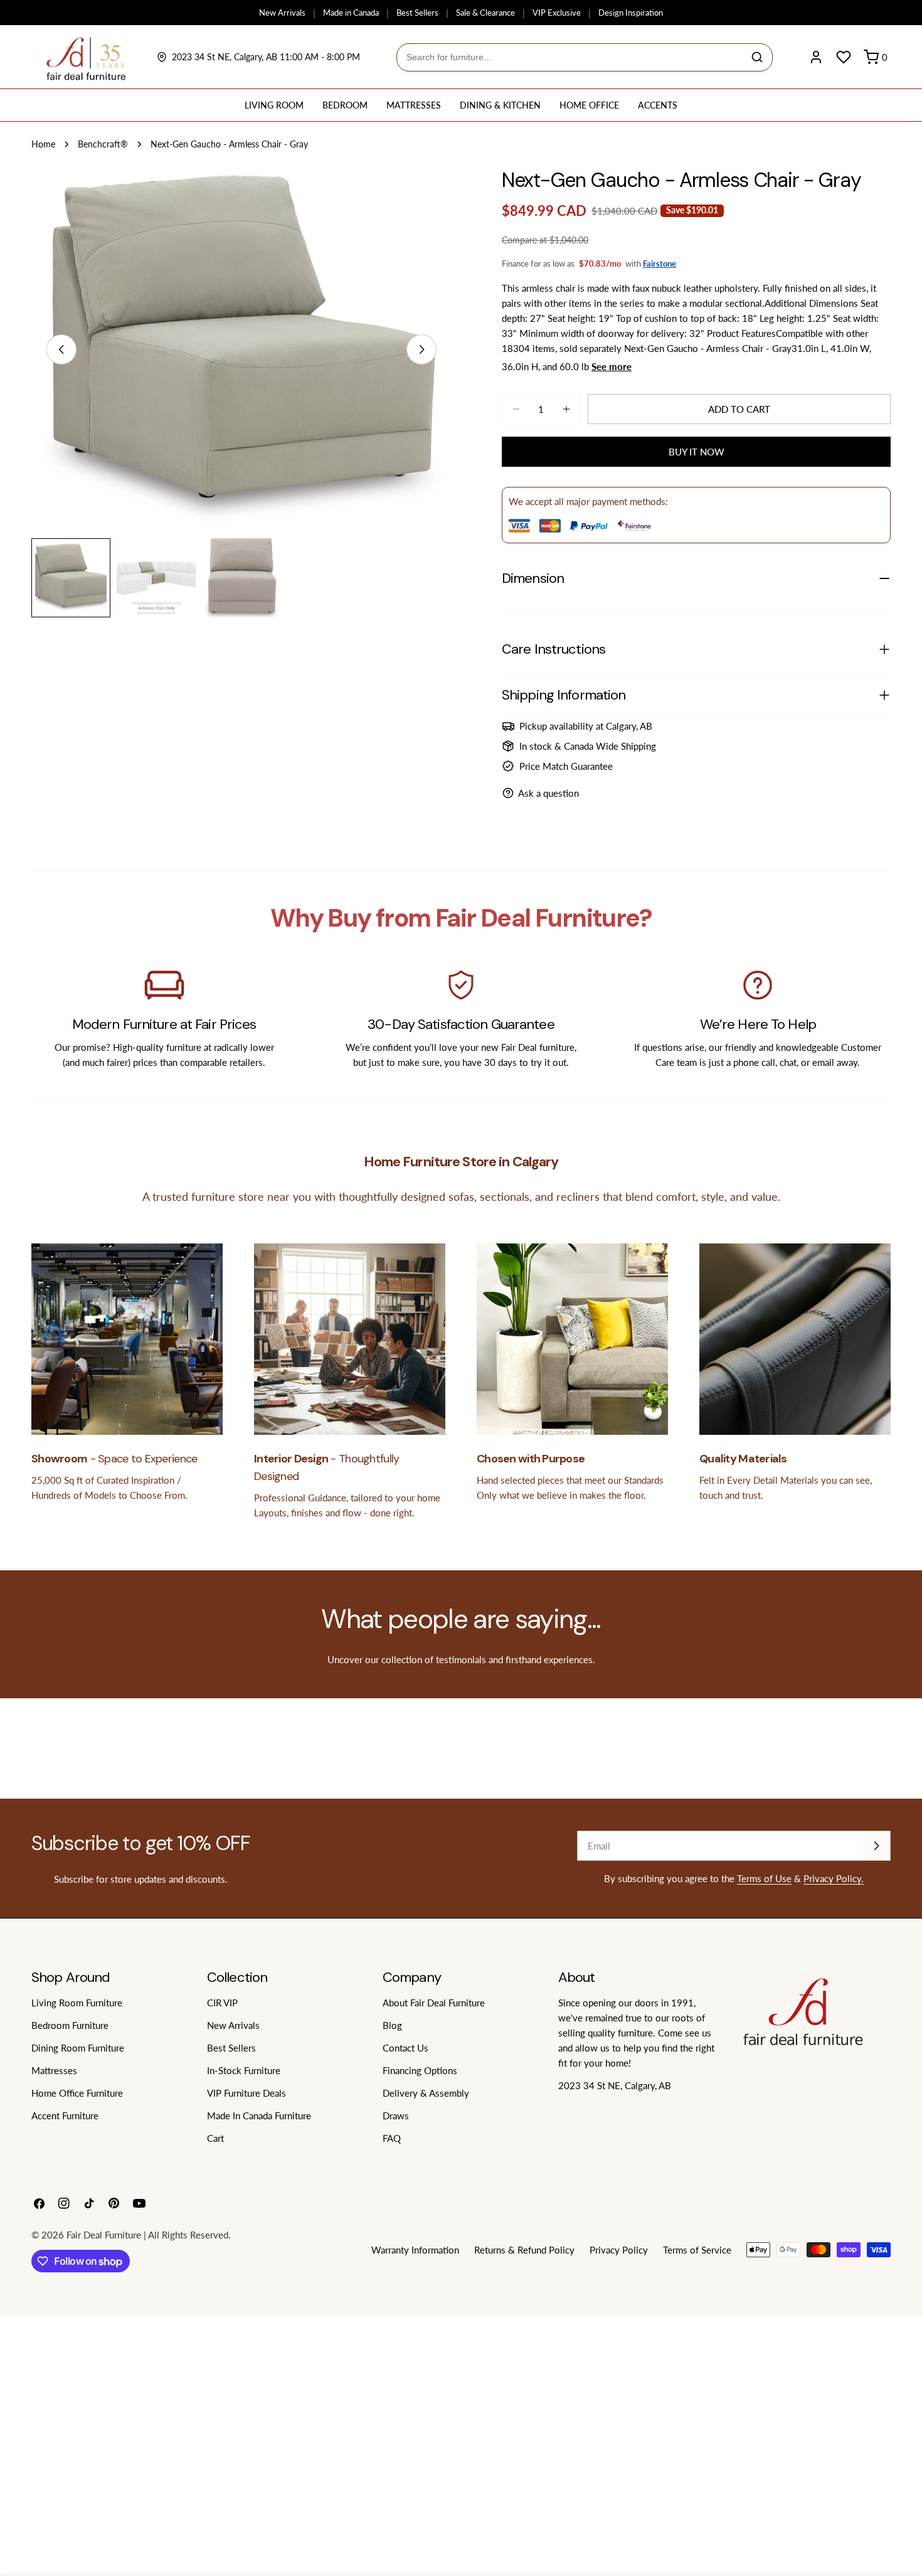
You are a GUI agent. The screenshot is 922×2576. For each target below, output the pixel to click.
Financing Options (420, 2070)
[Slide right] (421, 349)
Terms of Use (764, 1878)
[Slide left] (61, 349)
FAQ (392, 2138)
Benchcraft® (103, 144)
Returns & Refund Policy (524, 2250)
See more (612, 366)
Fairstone (660, 263)
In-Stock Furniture (244, 2070)
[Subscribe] (876, 1846)
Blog (392, 2025)
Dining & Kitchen (500, 105)
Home (43, 144)
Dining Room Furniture (78, 2048)
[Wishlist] (844, 57)
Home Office (589, 105)
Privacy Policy (619, 2250)
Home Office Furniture (77, 2093)
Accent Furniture (65, 2116)
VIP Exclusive (557, 13)
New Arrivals (282, 13)
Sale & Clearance (485, 13)
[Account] (816, 57)
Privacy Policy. (834, 1878)
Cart (215, 2138)
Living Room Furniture (77, 2003)
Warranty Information (415, 2250)
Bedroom (345, 105)
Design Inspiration (631, 13)
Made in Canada (351, 13)
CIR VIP (222, 2003)
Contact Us (405, 2048)
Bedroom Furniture (70, 2025)
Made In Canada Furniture (259, 2116)
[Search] (757, 57)
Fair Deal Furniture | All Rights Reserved (147, 2235)
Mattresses (414, 105)
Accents (658, 105)
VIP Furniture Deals (246, 2093)
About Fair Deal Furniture (434, 2003)
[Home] (86, 57)
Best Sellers (417, 13)
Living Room (274, 105)
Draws (396, 2116)
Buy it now (697, 452)
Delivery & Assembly (426, 2093)
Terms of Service (697, 2250)
